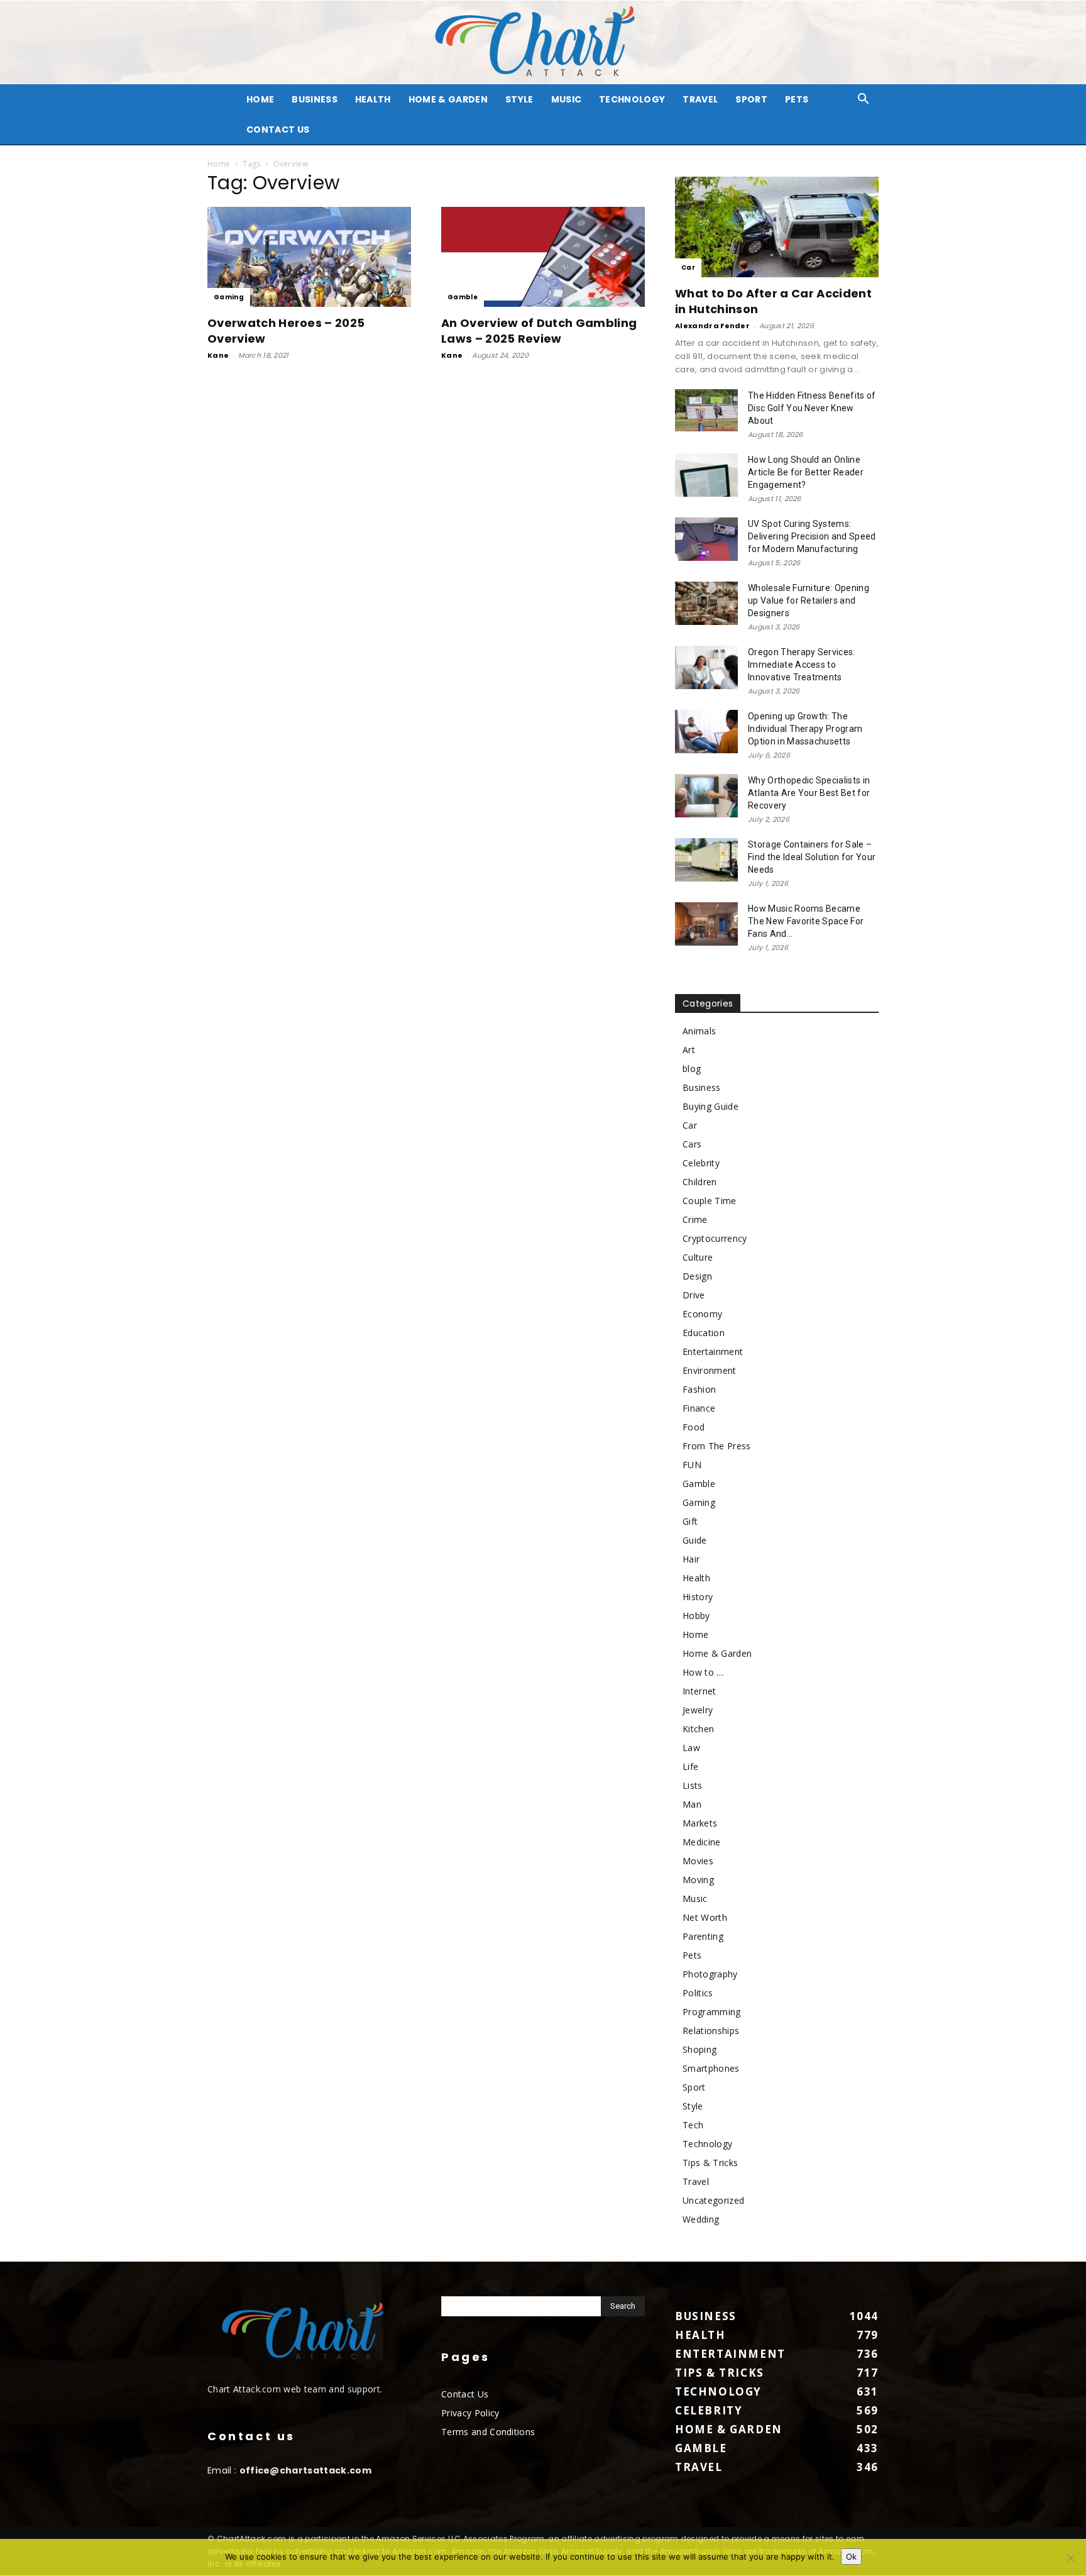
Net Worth (705, 1917)
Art (689, 1050)
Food (694, 1427)
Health (373, 99)
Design (697, 1276)
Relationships (711, 2031)
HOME (260, 99)
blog (692, 1069)
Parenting (703, 1936)
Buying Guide (710, 1106)
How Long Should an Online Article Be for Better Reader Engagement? (806, 472)
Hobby (696, 1616)
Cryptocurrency (715, 1238)
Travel (700, 99)
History (698, 1597)
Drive (694, 1295)
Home (219, 164)
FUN (692, 1465)
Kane (218, 355)
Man (692, 1804)
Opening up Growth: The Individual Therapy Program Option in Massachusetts (805, 729)
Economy (702, 1314)
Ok (851, 2557)
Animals (699, 1031)
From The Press (716, 1446)
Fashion (699, 1389)
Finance (699, 1408)
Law (691, 1748)
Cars (692, 1144)
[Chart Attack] (543, 42)
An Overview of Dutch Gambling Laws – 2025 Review (539, 331)
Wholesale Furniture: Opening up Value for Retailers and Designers (809, 600)
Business (315, 99)
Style (519, 99)
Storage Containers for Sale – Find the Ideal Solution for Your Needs (812, 857)
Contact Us (278, 130)
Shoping (699, 2049)
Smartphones (711, 2068)
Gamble (463, 297)
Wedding (701, 2219)
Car (688, 268)
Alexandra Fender (712, 326)
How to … (703, 1672)
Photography (710, 1974)
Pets (797, 99)
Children (700, 1182)
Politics (698, 1993)
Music (567, 99)
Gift (690, 1521)
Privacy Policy (470, 2413)
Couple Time (710, 1201)
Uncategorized (713, 2200)
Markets (700, 1823)
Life (690, 1766)
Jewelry (698, 1710)
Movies (698, 1861)
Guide (695, 1540)
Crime (695, 1219)
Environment (710, 1370)
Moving (698, 1880)
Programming (712, 2012)
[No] (1070, 2558)
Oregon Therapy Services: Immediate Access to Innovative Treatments (802, 665)
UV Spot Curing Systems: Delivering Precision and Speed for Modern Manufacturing (812, 536)
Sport (751, 99)
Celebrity (701, 1163)
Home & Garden (448, 99)
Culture (698, 1257)
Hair (691, 1559)
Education (704, 1333)
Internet (699, 1691)
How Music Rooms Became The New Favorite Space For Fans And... (806, 921)
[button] (864, 100)
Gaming (229, 297)
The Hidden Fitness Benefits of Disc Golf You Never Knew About (812, 408)
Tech (693, 2125)
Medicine (702, 1842)
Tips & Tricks (710, 2163)
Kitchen (698, 1729)
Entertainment (713, 1352)
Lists (693, 1785)
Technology (632, 99)
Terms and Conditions (488, 2432)
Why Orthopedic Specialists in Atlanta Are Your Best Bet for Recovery (809, 793)
